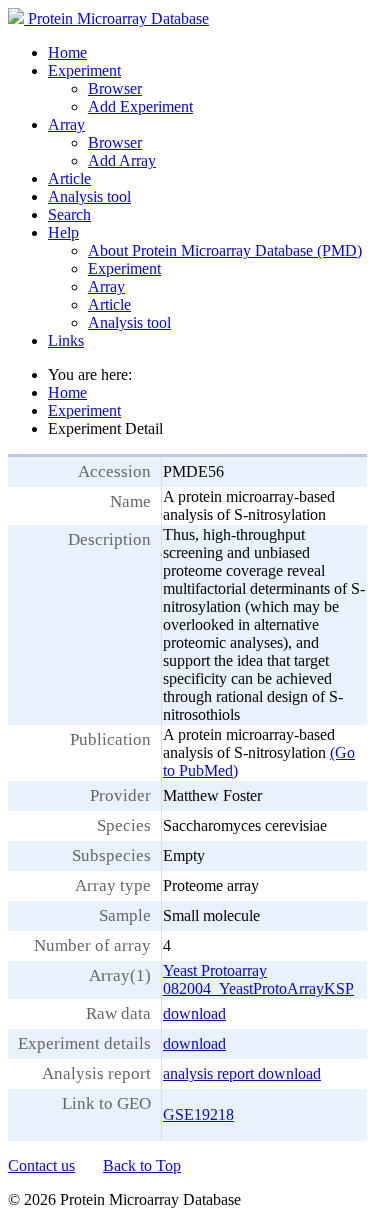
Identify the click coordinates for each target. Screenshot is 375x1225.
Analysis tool (89, 196)
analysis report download (242, 1073)
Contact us (41, 1165)
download (194, 1013)
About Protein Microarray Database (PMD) (225, 250)
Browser (115, 88)
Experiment (84, 70)
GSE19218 (198, 1114)
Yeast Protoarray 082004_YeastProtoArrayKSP (258, 979)
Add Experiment (140, 106)
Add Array (122, 160)
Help (63, 232)
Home (67, 52)
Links (66, 340)
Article (69, 178)
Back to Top (142, 1165)
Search (69, 214)
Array (66, 124)
